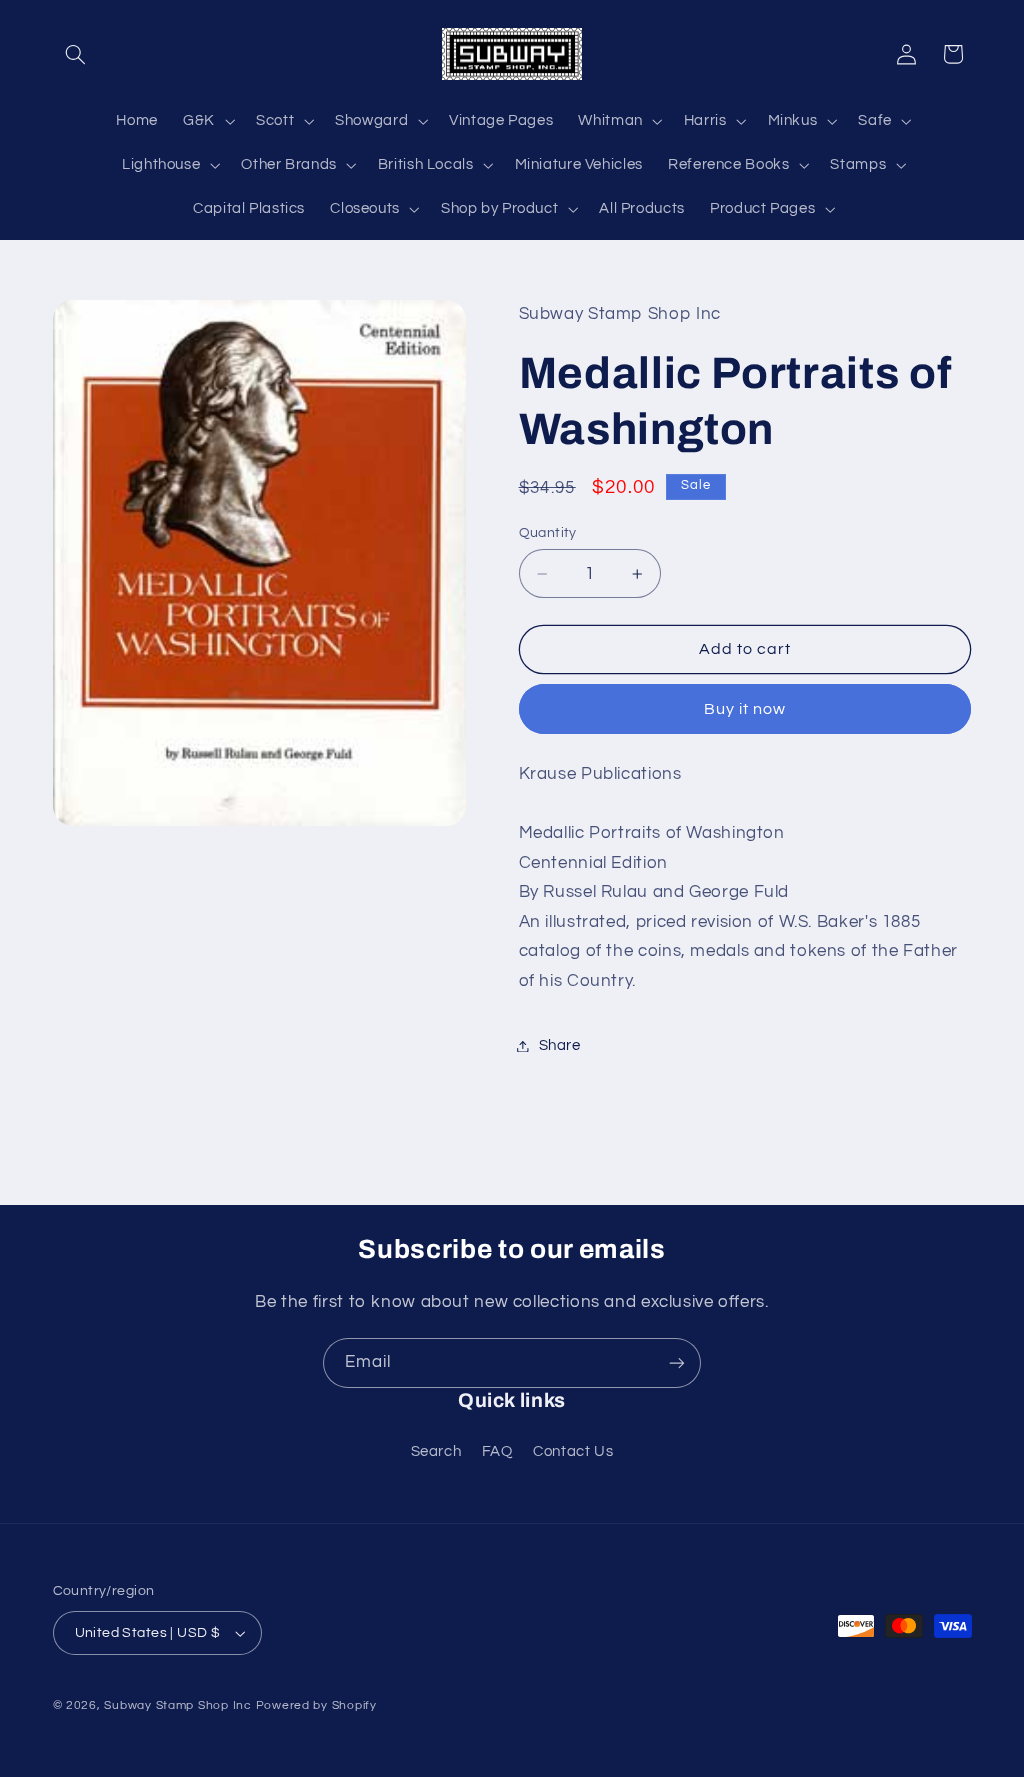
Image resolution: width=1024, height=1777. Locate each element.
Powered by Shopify (316, 1705)
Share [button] (560, 1045)
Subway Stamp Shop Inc (177, 1705)
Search (436, 1451)
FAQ (497, 1451)
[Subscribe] (677, 1362)
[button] (76, 54)
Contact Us (573, 1451)
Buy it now (745, 709)
